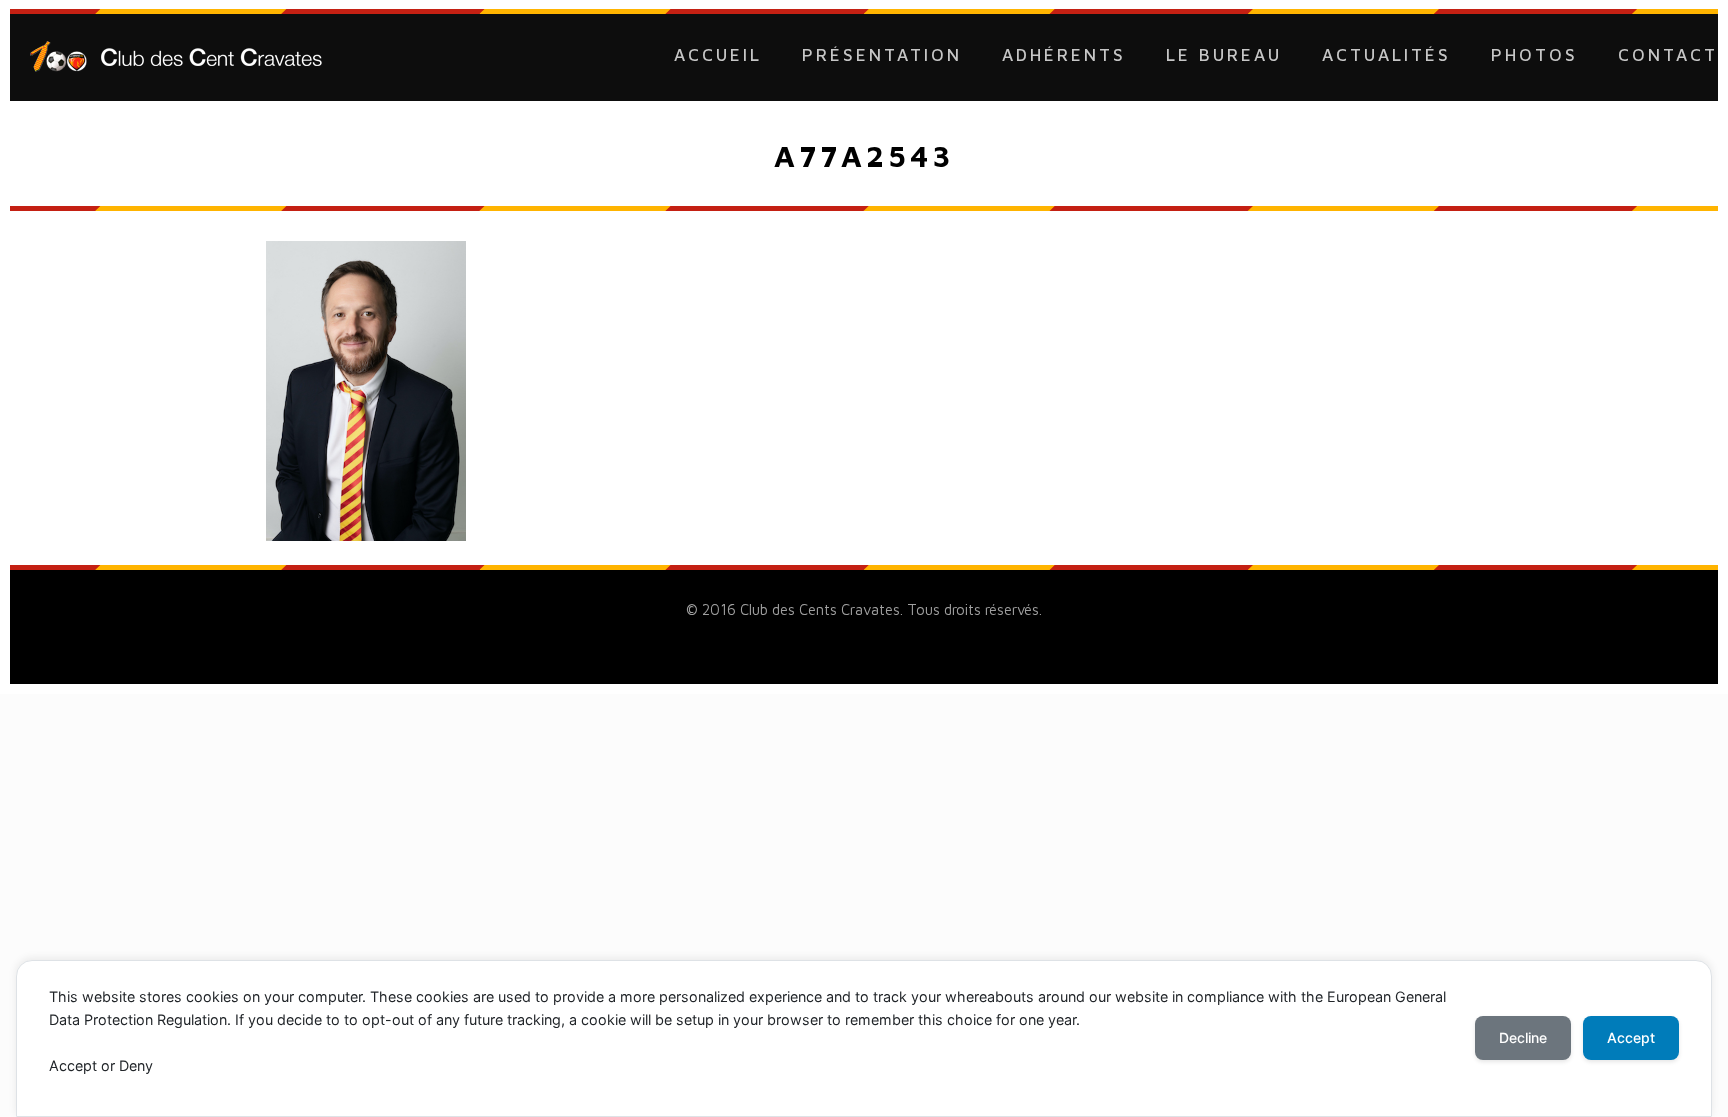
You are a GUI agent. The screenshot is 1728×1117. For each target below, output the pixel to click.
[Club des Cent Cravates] (176, 55)
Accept (1631, 1037)
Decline (1523, 1037)
